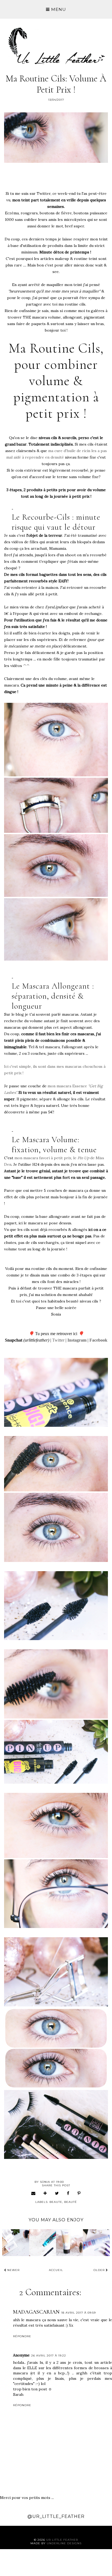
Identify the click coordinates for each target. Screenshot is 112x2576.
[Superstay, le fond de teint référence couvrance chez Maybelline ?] (16, 2243)
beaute (56, 2202)
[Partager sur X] (57, 2193)
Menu (58, 9)
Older (100, 2270)
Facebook (98, 1340)
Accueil (56, 2270)
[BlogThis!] (45, 2193)
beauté (71, 2202)
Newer (13, 2270)
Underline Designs (64, 2543)
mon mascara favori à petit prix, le (45, 1158)
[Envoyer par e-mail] (33, 2193)
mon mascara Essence (68, 1086)
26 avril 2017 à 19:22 (49, 2356)
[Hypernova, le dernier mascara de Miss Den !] (43, 2243)
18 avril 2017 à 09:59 (78, 2313)
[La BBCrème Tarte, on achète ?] (69, 2243)
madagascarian (36, 2312)
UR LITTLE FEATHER (62, 2540)
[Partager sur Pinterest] (79, 2193)
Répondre (22, 2336)
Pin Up (83, 1158)
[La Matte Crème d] (96, 2243)
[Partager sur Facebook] (68, 2193)
